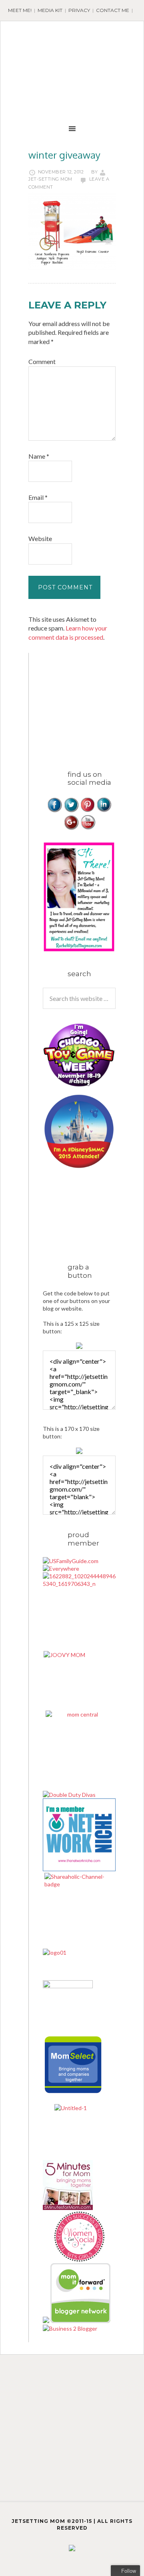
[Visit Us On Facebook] (55, 811)
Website (40, 538)
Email (38, 497)
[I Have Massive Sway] (47, 2321)
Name (39, 456)
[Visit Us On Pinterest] (87, 811)
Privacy (79, 10)
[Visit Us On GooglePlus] (71, 828)
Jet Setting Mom (72, 45)
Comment (42, 361)
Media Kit (50, 10)
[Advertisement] (93, 703)
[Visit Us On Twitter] (71, 811)
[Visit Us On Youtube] (87, 828)
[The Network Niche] (79, 1869)
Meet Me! (20, 10)
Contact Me (113, 10)
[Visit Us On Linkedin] (104, 811)
